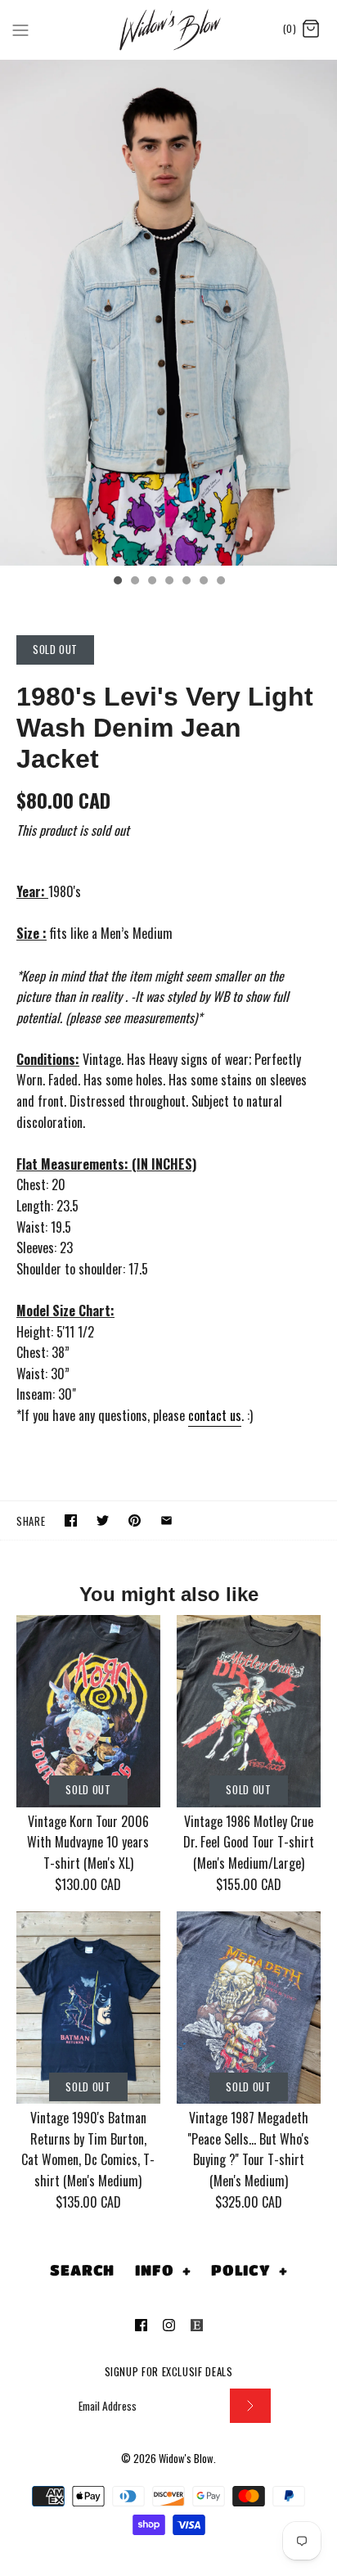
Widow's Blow (186, 2459)
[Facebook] (141, 2325)
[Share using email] (166, 1520)
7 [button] (220, 582)
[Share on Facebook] (71, 1520)
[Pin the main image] (135, 1520)
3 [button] (151, 582)
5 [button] (186, 582)
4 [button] (168, 582)
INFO (163, 2270)
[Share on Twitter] (103, 1520)
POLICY (249, 2270)
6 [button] (203, 582)
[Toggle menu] (20, 29)
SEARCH (82, 2270)
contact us (215, 1415)
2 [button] (134, 582)
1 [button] (117, 582)
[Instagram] (169, 2325)
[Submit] (250, 2406)
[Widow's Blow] (169, 29)
